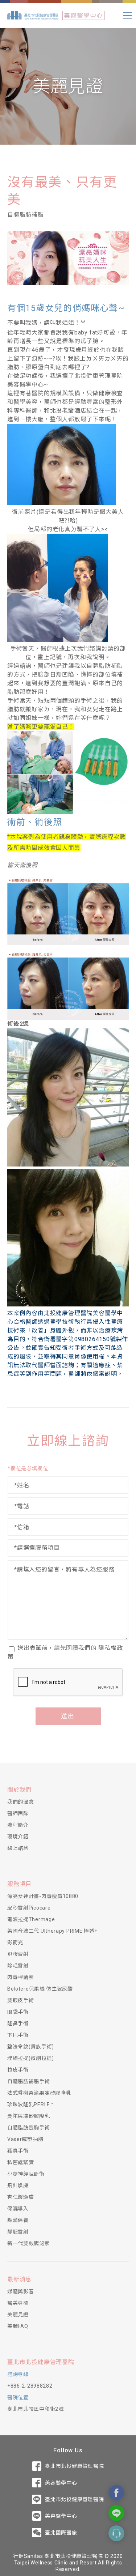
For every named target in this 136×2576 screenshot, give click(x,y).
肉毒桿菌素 (21, 1977)
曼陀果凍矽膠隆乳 (29, 2116)
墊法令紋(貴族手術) (31, 2047)
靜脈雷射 (18, 2232)
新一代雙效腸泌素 (29, 2243)
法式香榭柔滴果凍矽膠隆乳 (39, 2093)
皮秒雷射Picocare (29, 1908)
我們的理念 (21, 1802)
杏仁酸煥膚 (21, 2197)
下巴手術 (18, 2035)
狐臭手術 (18, 2151)
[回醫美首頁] (84, 16)
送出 (68, 1716)
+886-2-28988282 (30, 2386)
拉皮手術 (18, 2070)
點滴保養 (18, 2220)
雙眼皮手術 (21, 2000)
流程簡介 (18, 1825)
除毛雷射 (18, 1966)
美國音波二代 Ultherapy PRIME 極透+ (52, 1931)
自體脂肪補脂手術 (29, 2081)
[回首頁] (33, 16)
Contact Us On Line (116, 2513)
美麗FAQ (18, 2326)
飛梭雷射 (18, 1954)
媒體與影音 (21, 2291)
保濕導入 (18, 2209)
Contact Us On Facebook (116, 2493)
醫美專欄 (18, 2303)
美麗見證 (18, 2315)
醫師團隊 (18, 1813)
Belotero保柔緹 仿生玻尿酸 (40, 1989)
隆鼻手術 (18, 2023)
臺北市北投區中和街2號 (36, 2409)
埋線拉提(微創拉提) (31, 2058)
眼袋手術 (18, 2012)
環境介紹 (18, 1837)
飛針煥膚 (18, 2185)
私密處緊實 (21, 2162)
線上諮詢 (18, 1848)
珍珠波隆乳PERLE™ (30, 2104)
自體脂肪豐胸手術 (29, 2128)
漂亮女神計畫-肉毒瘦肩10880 (43, 1896)
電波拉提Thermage (31, 1919)
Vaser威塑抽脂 (25, 2139)
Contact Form (116, 2533)
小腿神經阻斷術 (26, 2174)
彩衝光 (15, 1942)
